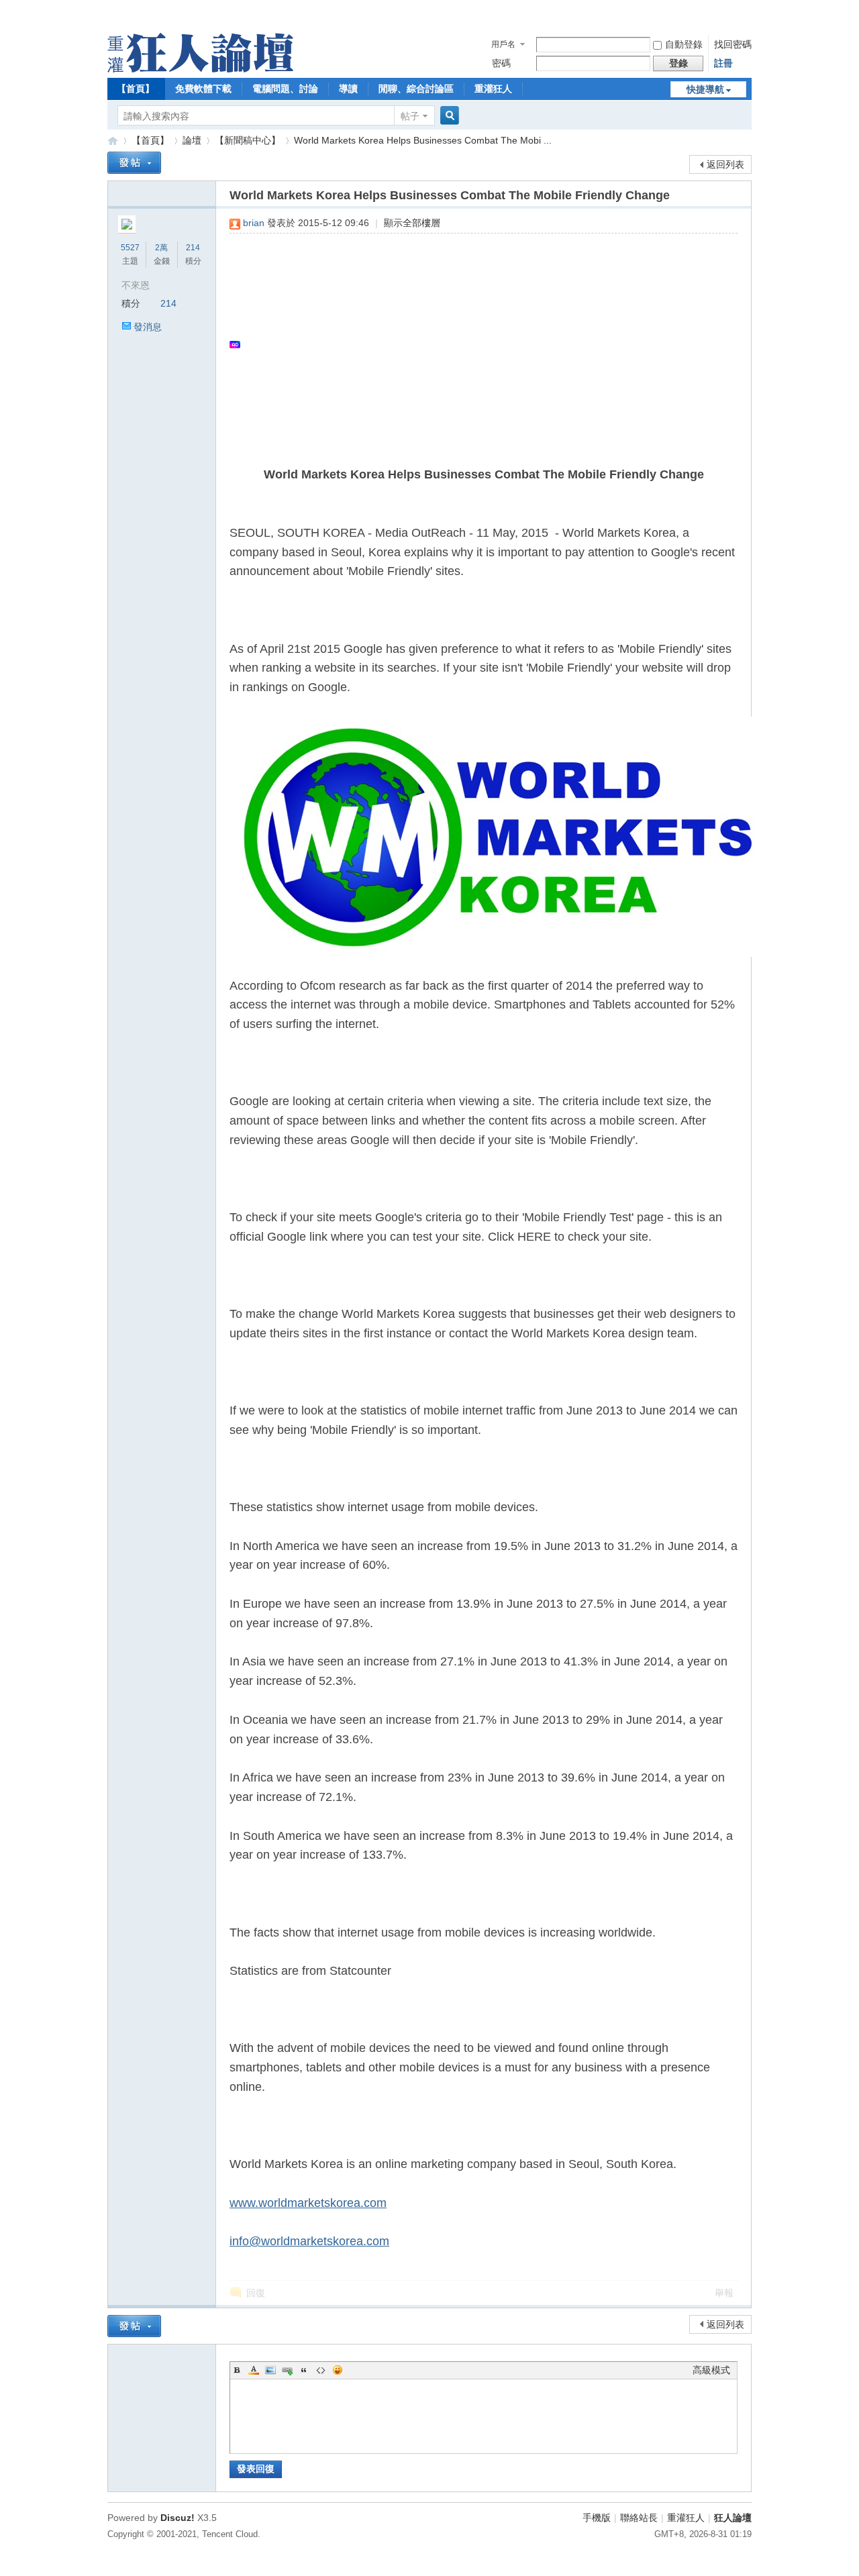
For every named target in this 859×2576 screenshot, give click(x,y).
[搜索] (448, 116)
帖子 (410, 116)
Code (321, 2370)
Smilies (338, 2370)
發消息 (148, 327)
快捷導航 (705, 89)
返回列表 (725, 164)
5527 (130, 248)
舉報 (724, 2293)
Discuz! (178, 2518)
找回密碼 (733, 44)
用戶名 (503, 44)
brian (254, 223)
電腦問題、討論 (285, 89)
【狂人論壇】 (113, 141)
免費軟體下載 (203, 89)
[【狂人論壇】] (200, 69)
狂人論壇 (733, 2518)
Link (287, 2370)
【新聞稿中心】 (248, 140)
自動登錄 (684, 44)
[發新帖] (134, 163)
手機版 (597, 2518)
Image (270, 2370)
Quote (304, 2370)
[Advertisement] (477, 344)
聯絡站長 (639, 2518)
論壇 (192, 140)
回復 (256, 2293)
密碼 (501, 63)
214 (193, 248)
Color (254, 2370)
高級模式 (711, 2370)
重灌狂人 (493, 89)
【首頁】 (136, 89)
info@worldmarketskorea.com (309, 2241)
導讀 (348, 89)
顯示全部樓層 (412, 223)
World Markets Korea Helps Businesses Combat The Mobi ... (423, 140)
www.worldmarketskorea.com (308, 2203)
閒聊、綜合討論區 (416, 89)
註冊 (723, 63)
